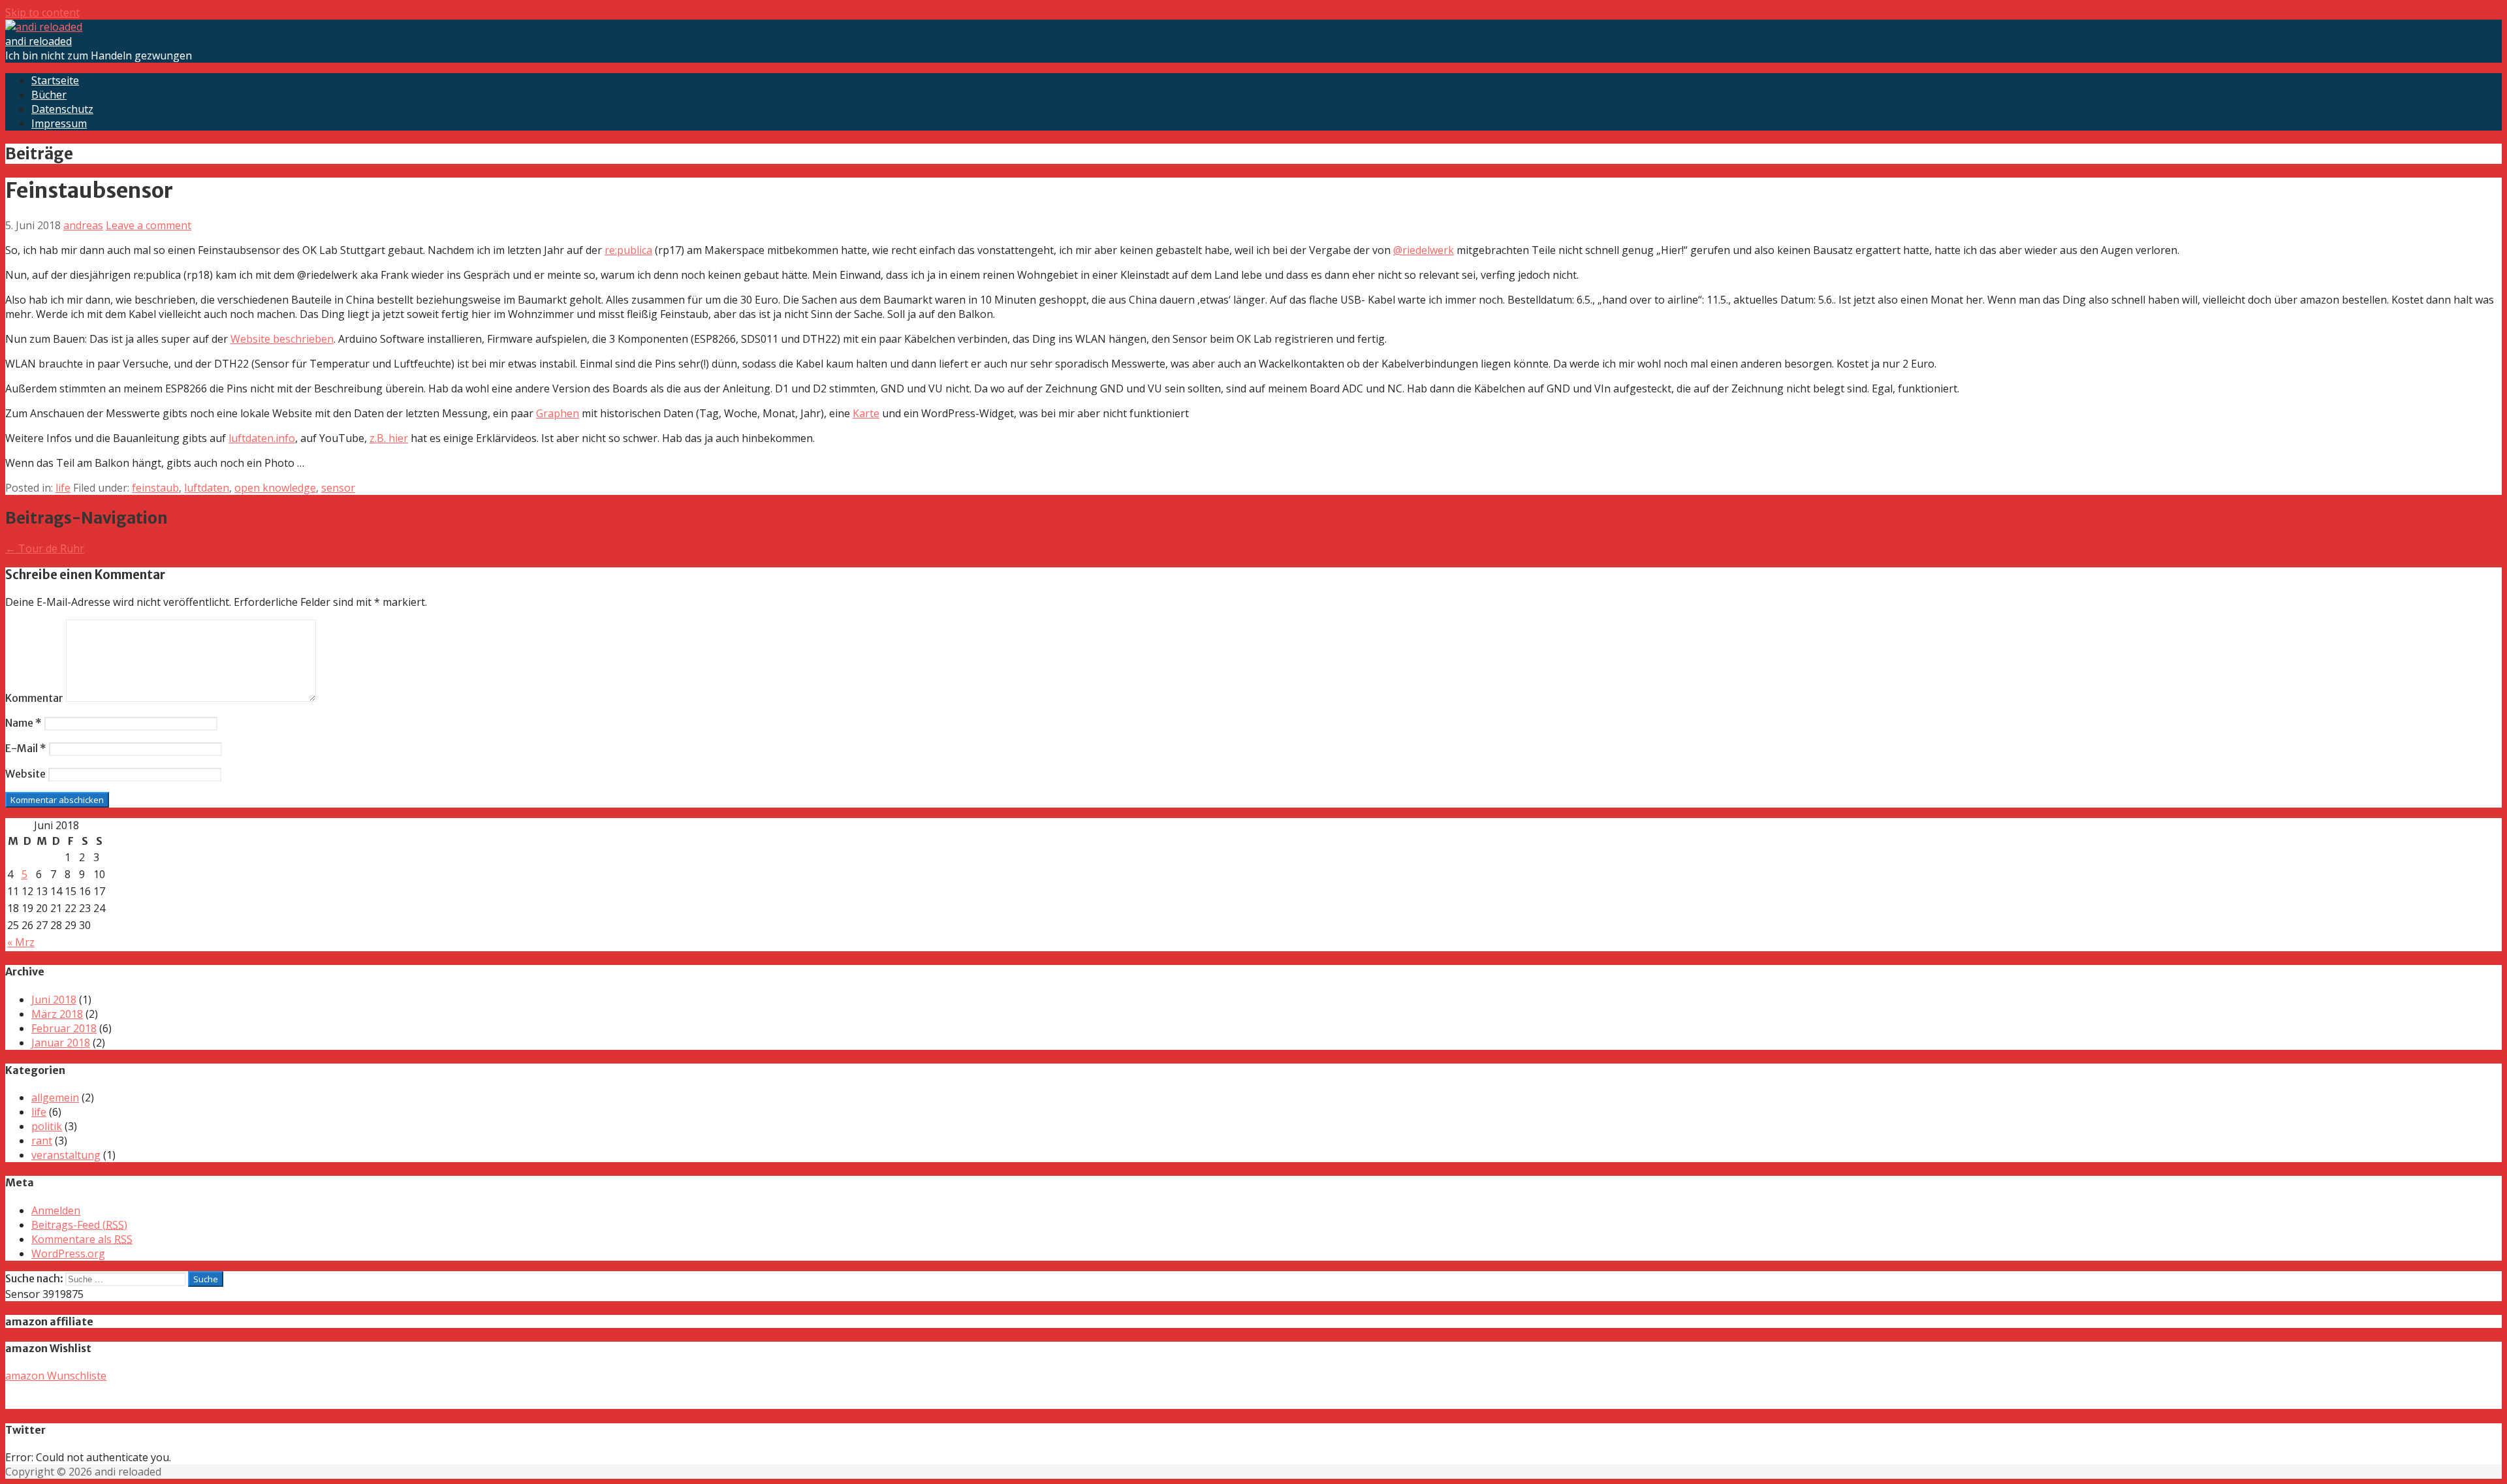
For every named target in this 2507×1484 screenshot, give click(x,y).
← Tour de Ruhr (45, 548)
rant (42, 1141)
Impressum (59, 123)
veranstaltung (66, 1155)
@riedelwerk (1424, 250)
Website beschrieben (282, 339)
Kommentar (34, 698)
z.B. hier (389, 438)
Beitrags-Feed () (79, 1225)
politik (47, 1126)
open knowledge (275, 488)
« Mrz (21, 942)
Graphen (558, 413)
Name (24, 723)
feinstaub (155, 488)
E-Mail (26, 748)
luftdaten (207, 488)
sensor (338, 488)
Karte (866, 413)
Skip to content (42, 12)
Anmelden (56, 1210)
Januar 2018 (61, 1043)
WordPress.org (68, 1254)
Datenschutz (62, 109)
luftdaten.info (262, 438)
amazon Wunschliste (56, 1376)
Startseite (55, 80)
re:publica (628, 250)
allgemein (55, 1097)
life (63, 488)
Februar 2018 (64, 1028)
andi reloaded (39, 41)
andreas (83, 225)
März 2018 (57, 1014)
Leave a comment (149, 225)
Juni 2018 (54, 1000)
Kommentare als (82, 1239)
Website (25, 774)
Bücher (49, 95)
